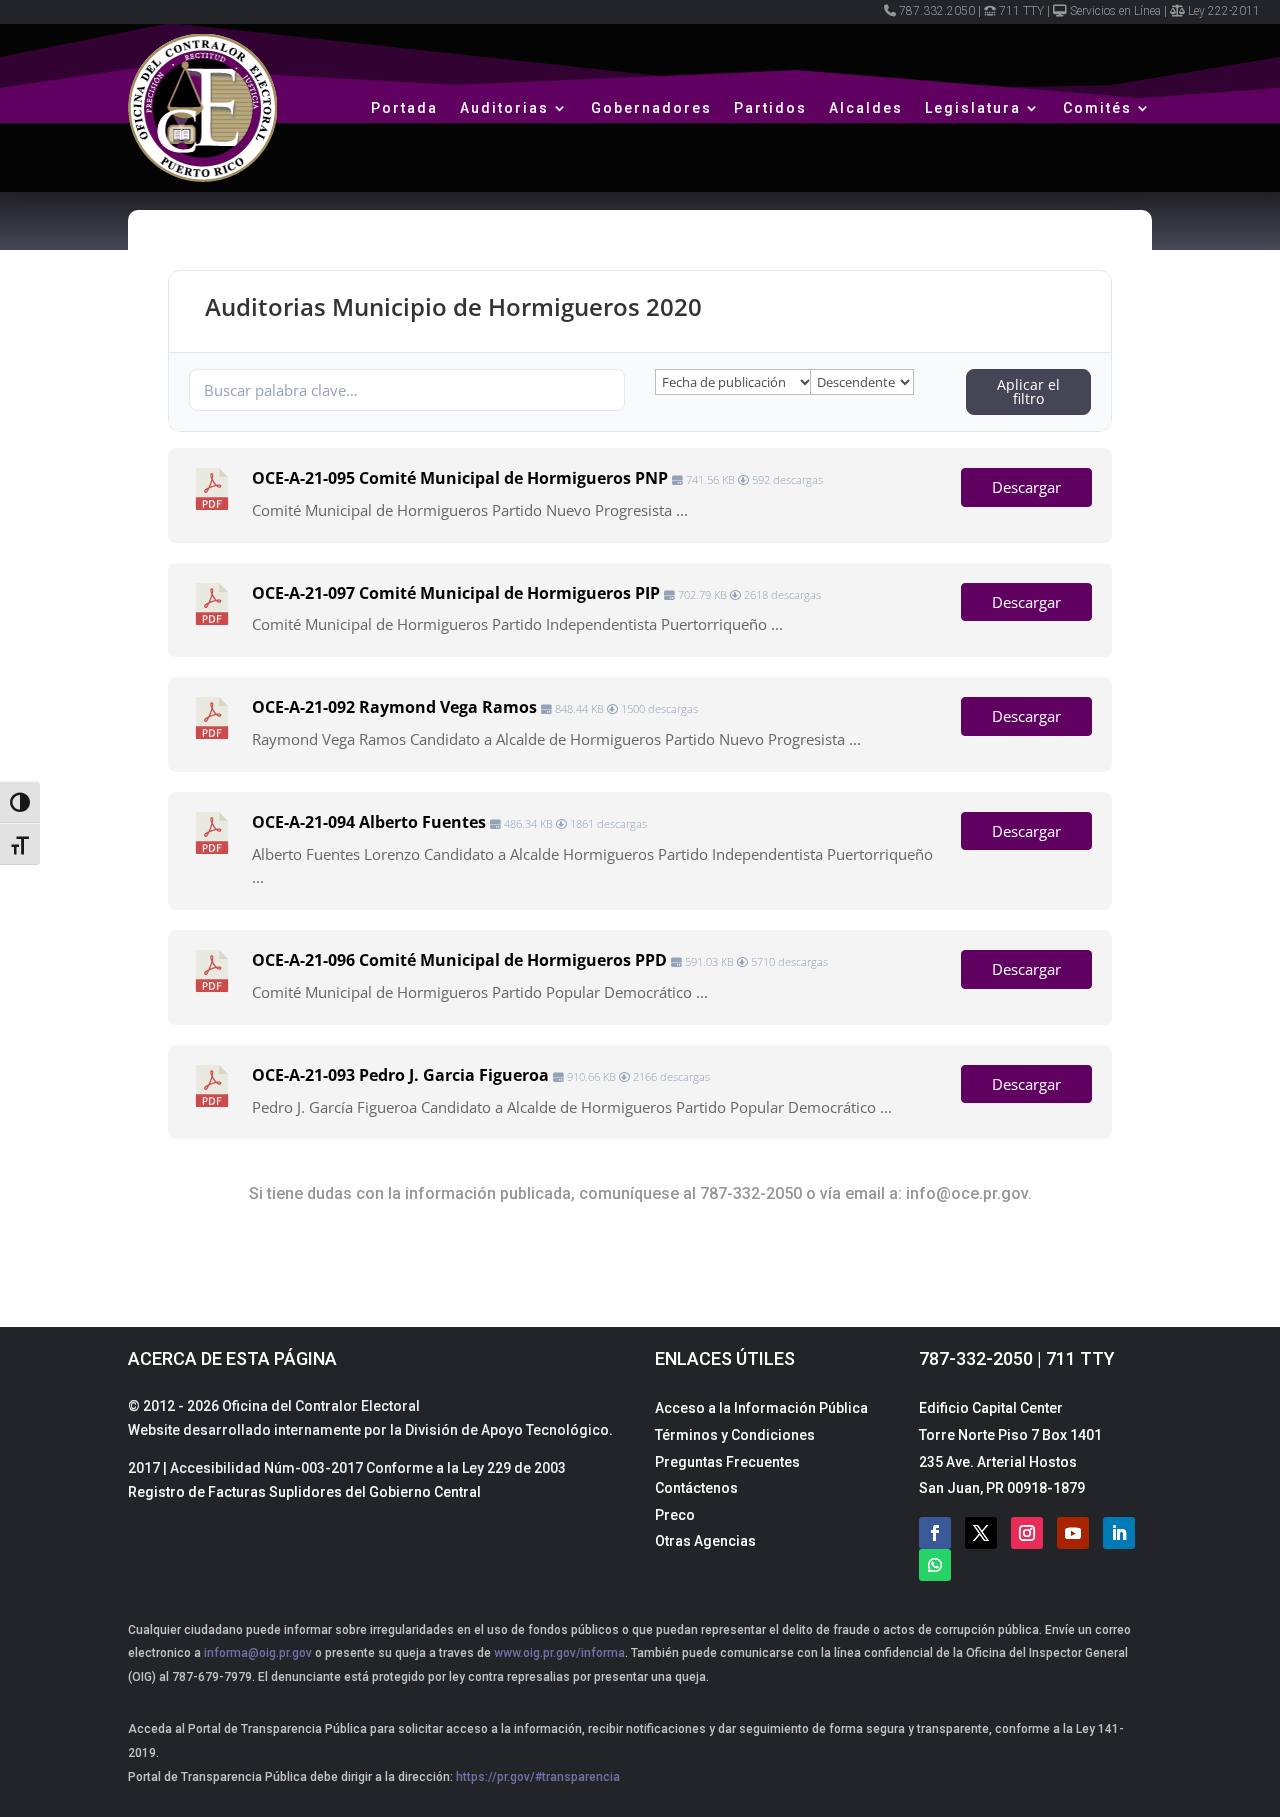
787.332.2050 (937, 11)
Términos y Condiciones (735, 1435)
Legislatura (973, 108)
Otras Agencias (705, 1541)
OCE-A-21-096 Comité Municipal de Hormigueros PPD (459, 960)
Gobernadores (651, 108)
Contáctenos (696, 1488)
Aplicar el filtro (1028, 391)
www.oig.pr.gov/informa (558, 1653)
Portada (404, 108)
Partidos (770, 108)
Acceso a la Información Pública (761, 1408)
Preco (675, 1515)
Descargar (1026, 487)
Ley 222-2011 (1224, 11)
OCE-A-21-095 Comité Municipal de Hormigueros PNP (460, 478)
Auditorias (504, 108)
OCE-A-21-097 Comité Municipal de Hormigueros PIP (456, 593)
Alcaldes (866, 108)
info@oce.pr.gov (967, 1193)
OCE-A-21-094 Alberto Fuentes (369, 822)
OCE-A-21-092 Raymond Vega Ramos (394, 707)
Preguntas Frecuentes (727, 1462)
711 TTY (1021, 11)
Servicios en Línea (1115, 11)
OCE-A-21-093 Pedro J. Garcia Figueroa (400, 1075)
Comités (1097, 108)
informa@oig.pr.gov (258, 1653)
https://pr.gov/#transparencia (538, 1777)
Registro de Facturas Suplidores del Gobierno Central (304, 1492)
